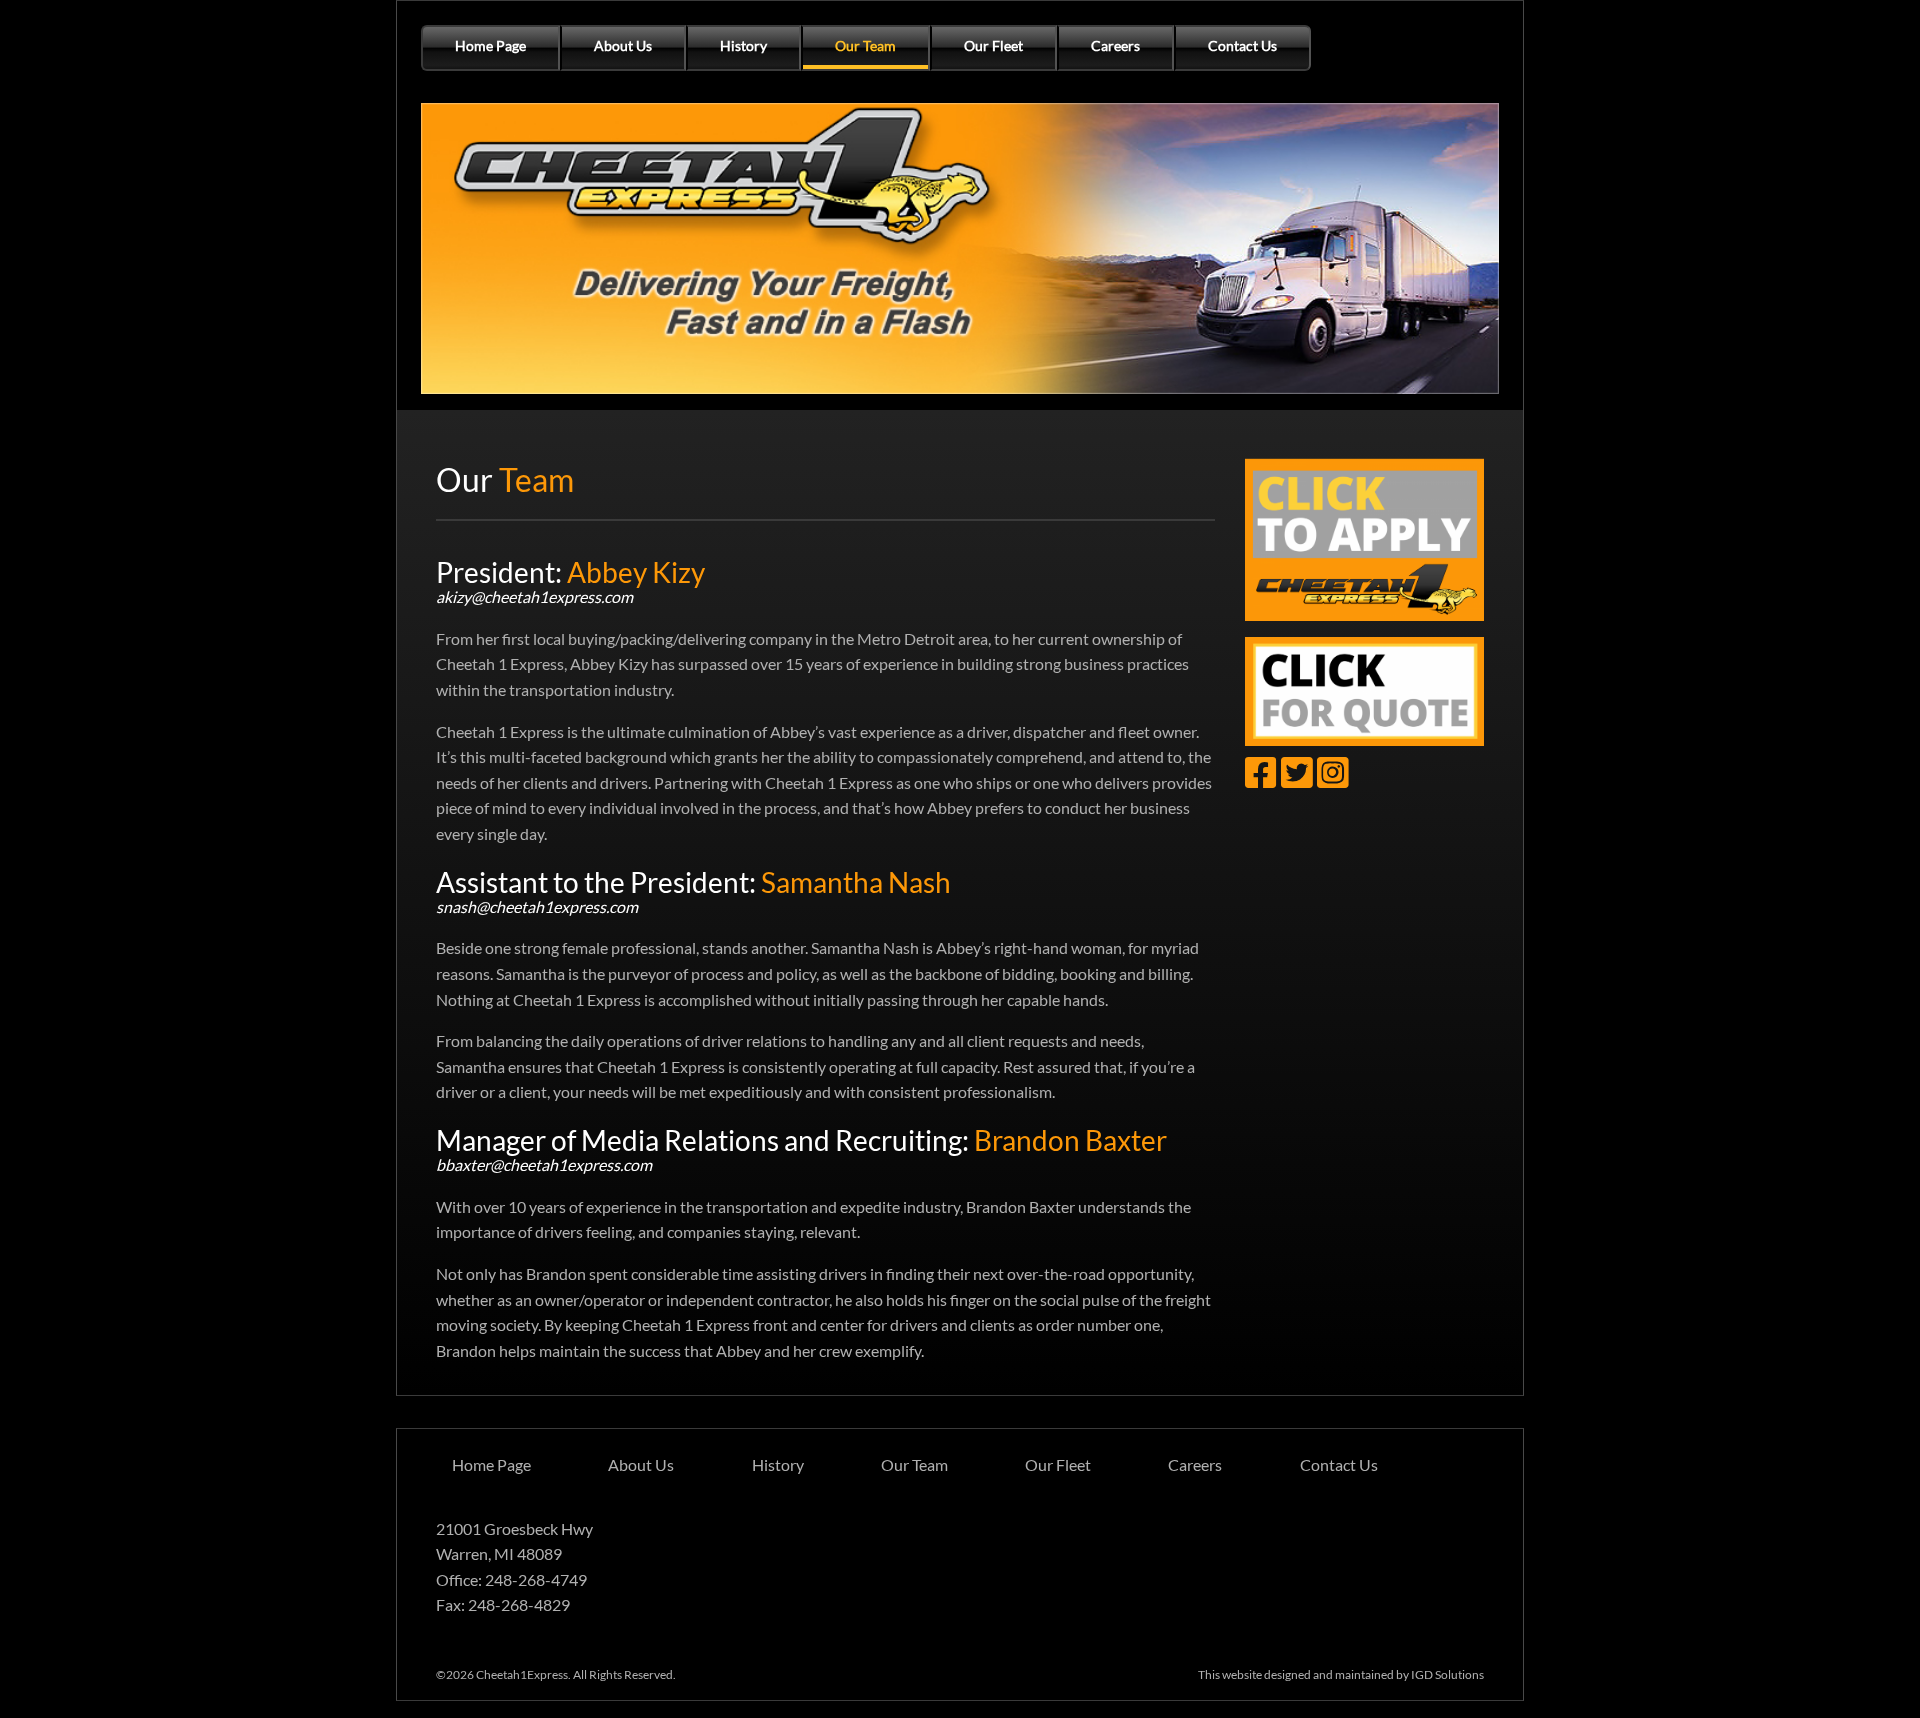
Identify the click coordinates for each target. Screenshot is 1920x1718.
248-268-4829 (519, 1604)
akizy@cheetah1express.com (534, 596)
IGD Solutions (1447, 1674)
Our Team (865, 45)
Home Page (490, 45)
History (743, 45)
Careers (1115, 45)
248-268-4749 (536, 1579)
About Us (623, 45)
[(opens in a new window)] (1365, 539)
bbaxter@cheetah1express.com (544, 1164)
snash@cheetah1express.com (537, 906)
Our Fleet (993, 45)
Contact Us (1242, 45)
